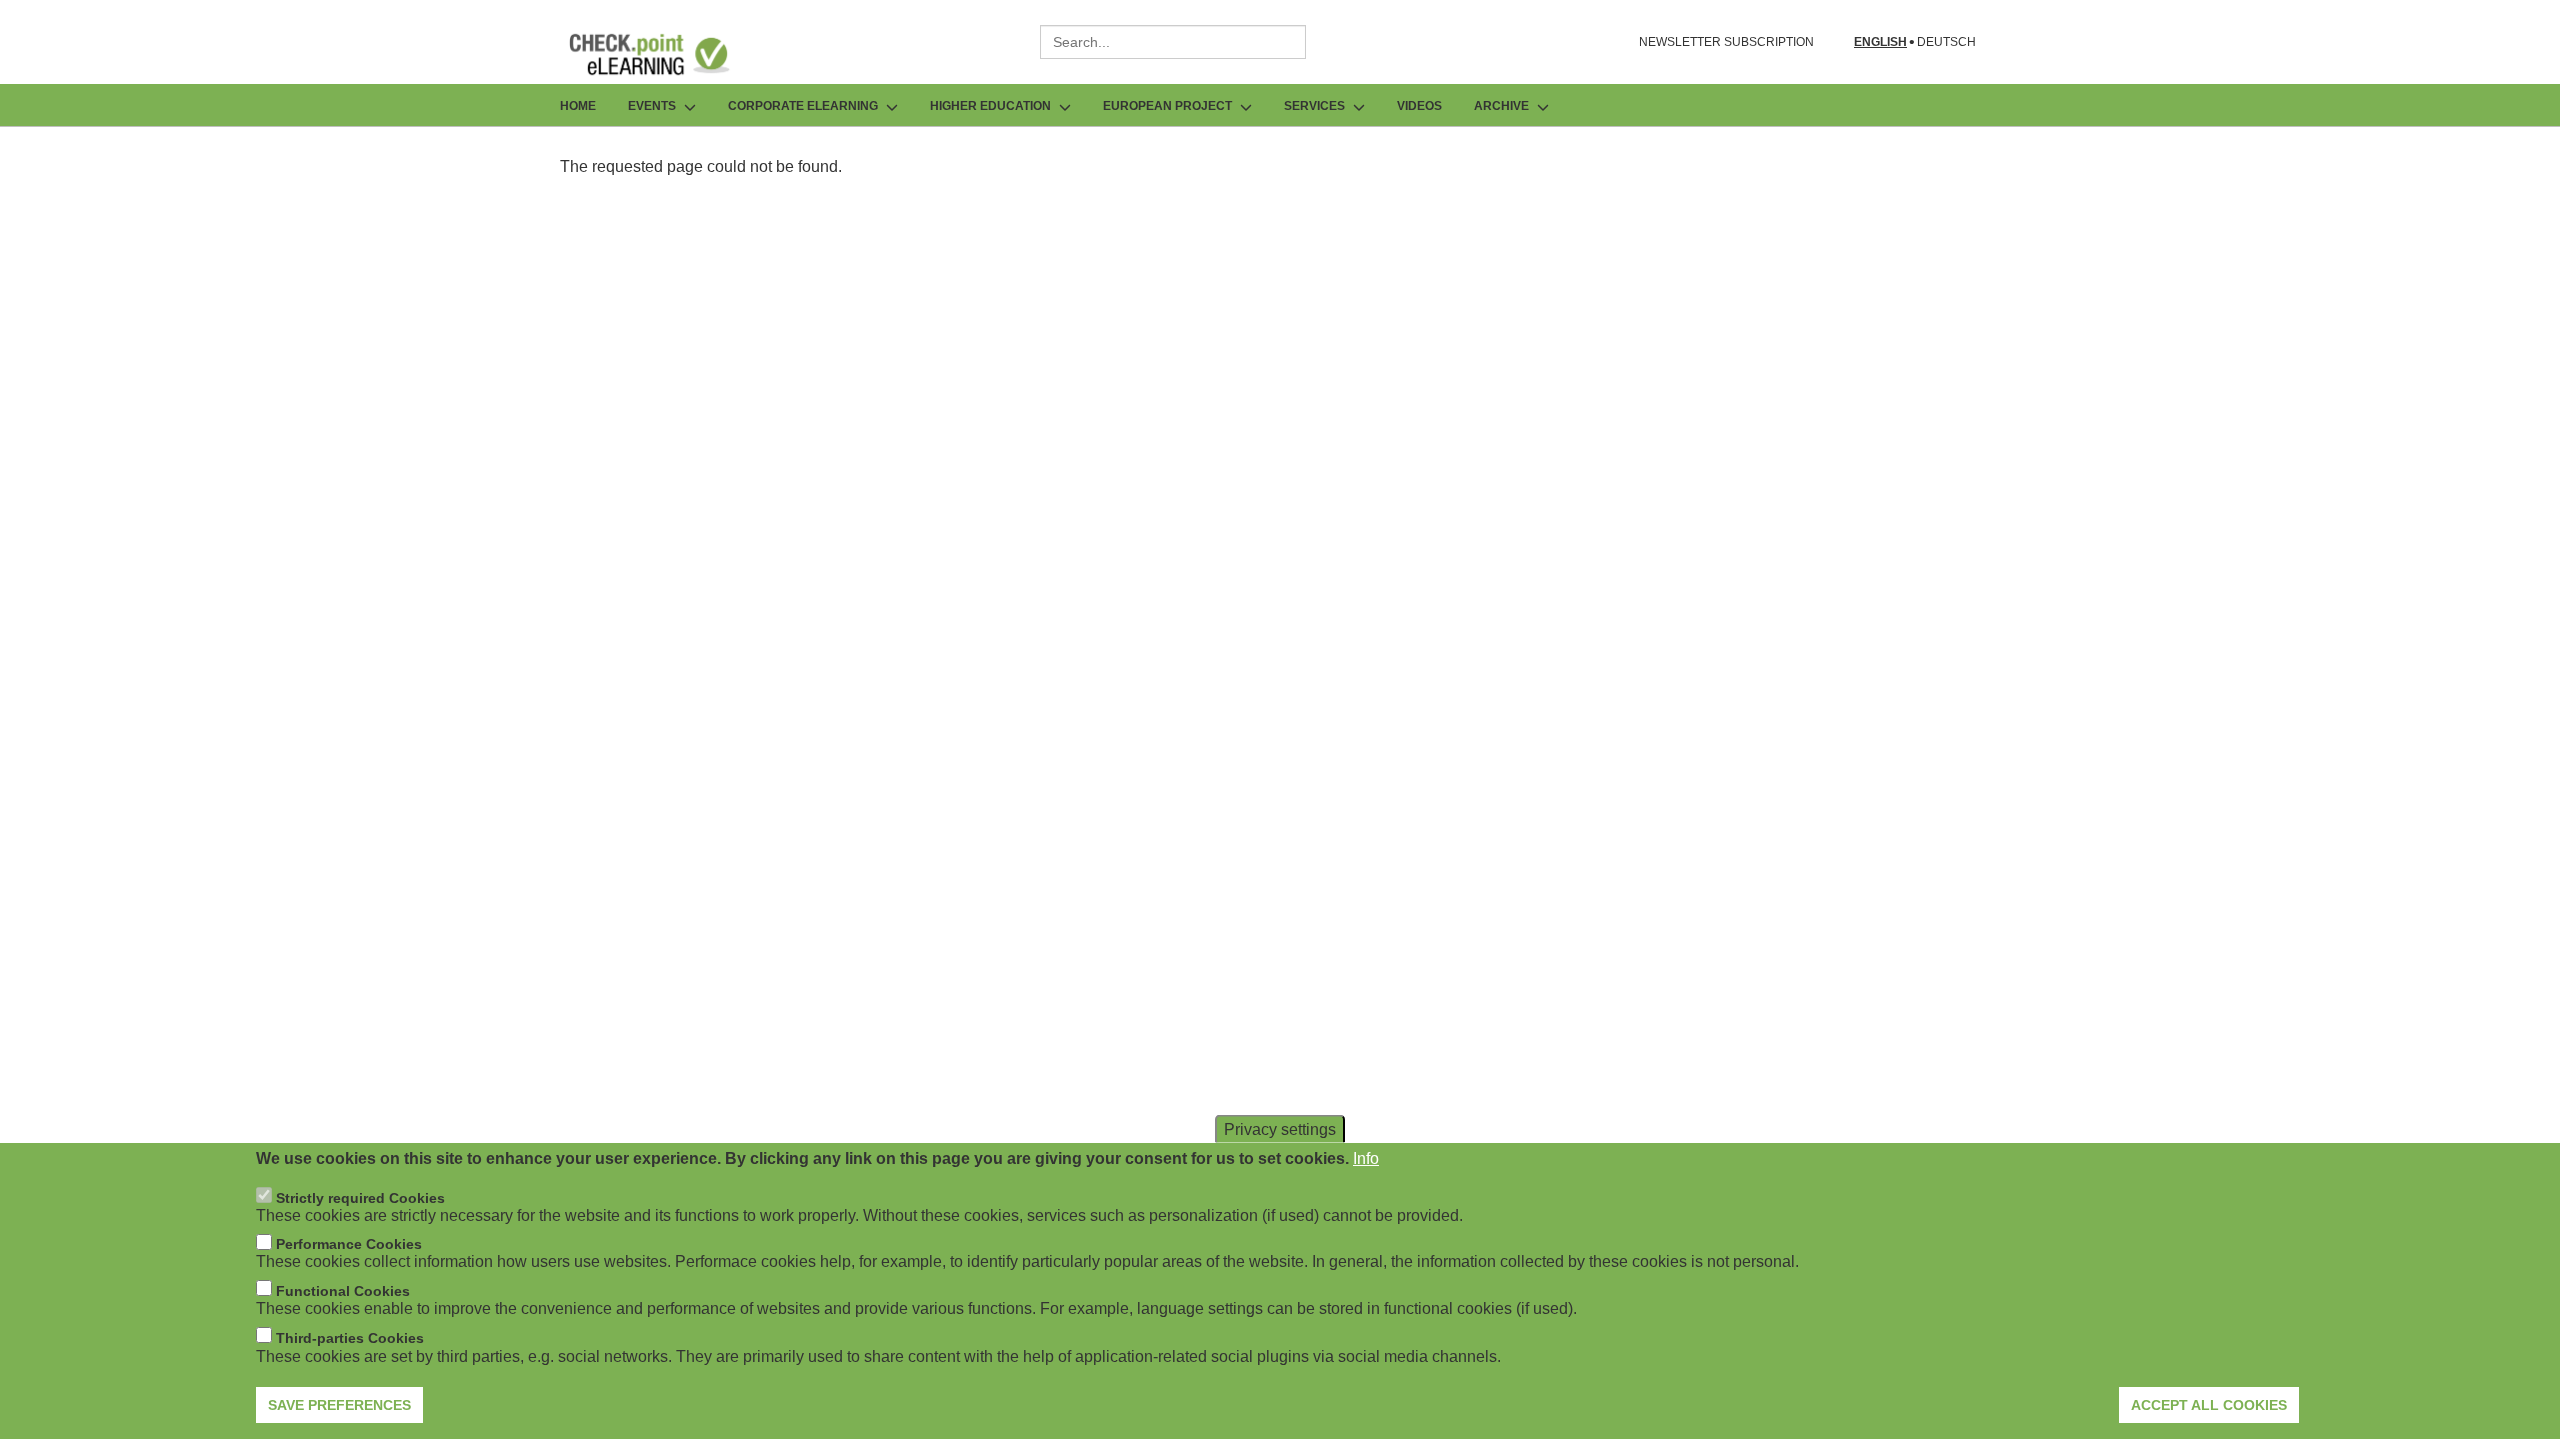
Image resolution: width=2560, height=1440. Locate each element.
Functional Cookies (343, 1291)
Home (578, 106)
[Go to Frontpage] (664, 54)
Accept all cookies (2209, 1405)
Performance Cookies (349, 1245)
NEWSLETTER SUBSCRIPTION (1726, 42)
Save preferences (339, 1405)
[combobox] (1173, 42)
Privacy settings (1280, 1129)
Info (1366, 1158)
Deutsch (1946, 42)
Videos (1419, 106)
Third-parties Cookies (350, 1338)
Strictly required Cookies (360, 1198)
